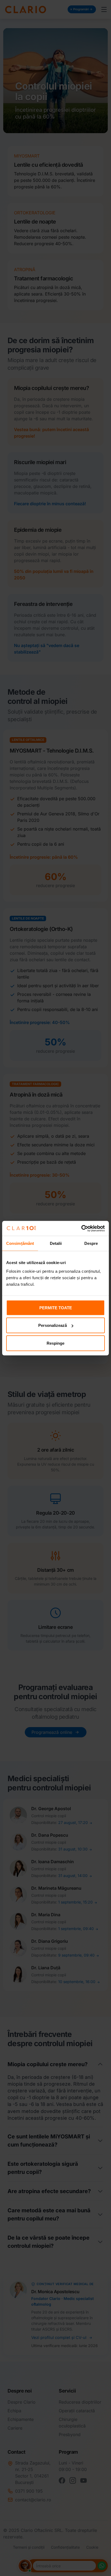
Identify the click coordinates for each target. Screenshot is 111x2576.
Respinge (55, 1343)
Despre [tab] (91, 1243)
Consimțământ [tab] (20, 1243)
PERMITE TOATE (56, 1307)
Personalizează (53, 1325)
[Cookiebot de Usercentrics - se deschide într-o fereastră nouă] (81, 1228)
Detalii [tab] (56, 1243)
